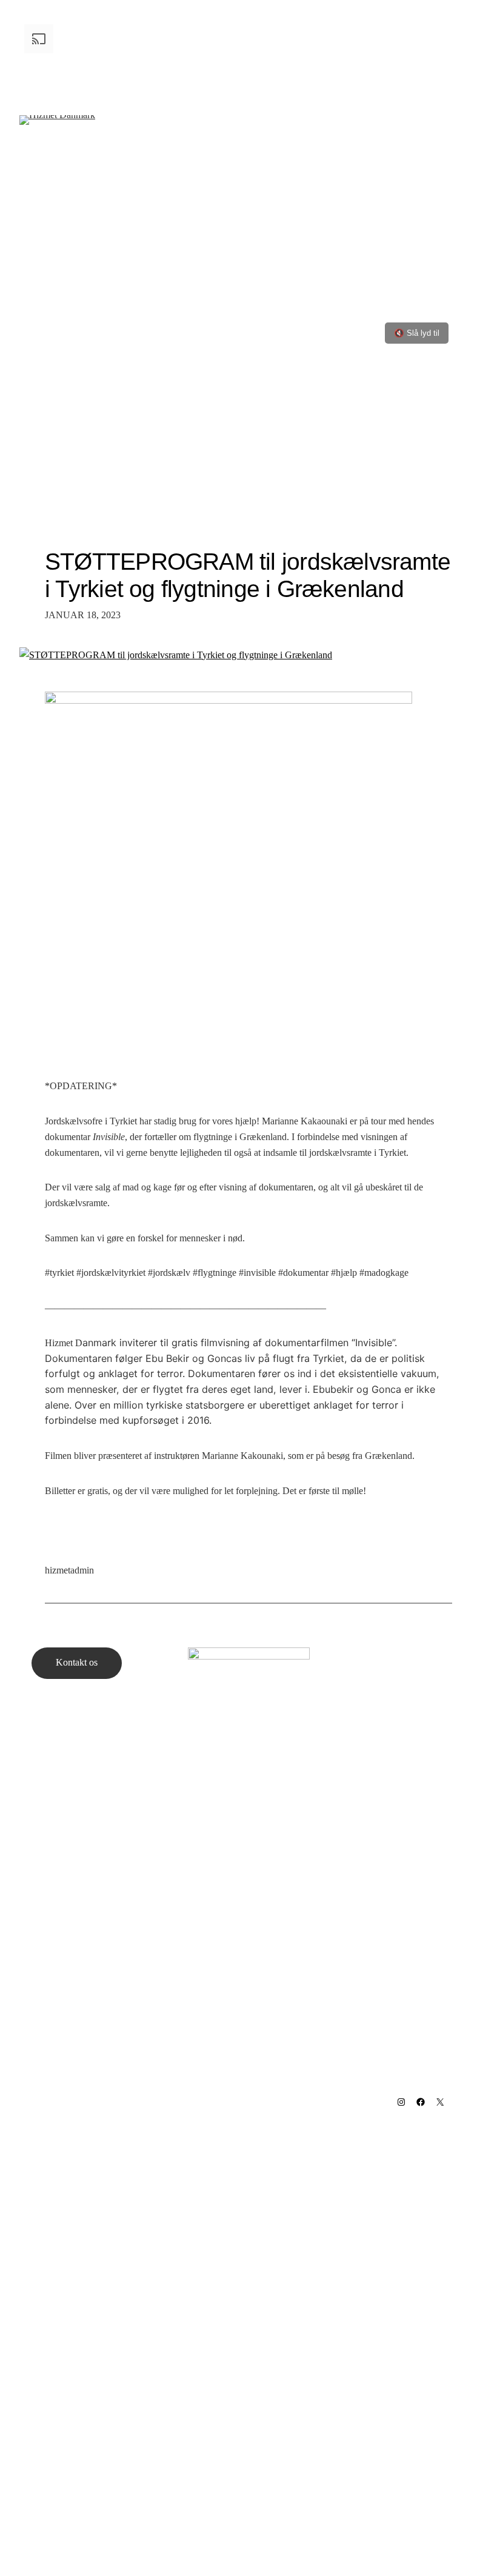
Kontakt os (77, 1662)
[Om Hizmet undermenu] (112, 152)
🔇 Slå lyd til (417, 333)
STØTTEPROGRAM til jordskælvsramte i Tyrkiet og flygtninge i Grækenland (248, 575)
